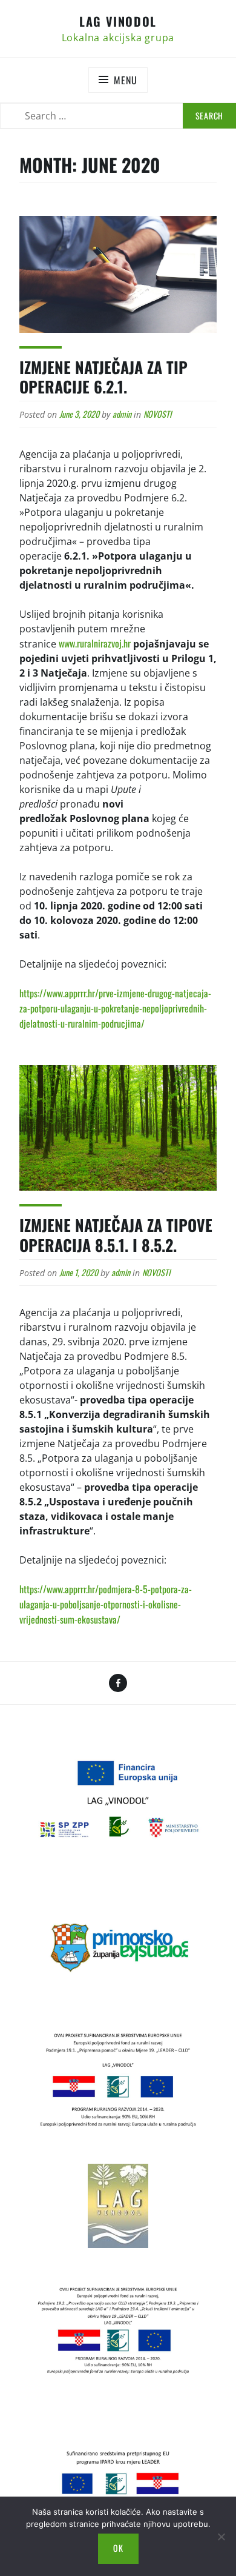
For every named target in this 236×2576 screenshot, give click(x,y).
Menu (125, 80)
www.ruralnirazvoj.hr (95, 643)
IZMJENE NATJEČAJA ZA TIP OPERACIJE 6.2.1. (103, 377)
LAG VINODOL (118, 21)
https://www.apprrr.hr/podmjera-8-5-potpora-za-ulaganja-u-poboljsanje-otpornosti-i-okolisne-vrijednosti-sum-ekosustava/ (106, 1604)
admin (122, 414)
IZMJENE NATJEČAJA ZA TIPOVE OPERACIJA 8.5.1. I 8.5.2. (116, 1235)
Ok (118, 2548)
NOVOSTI (157, 414)
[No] (221, 2537)
